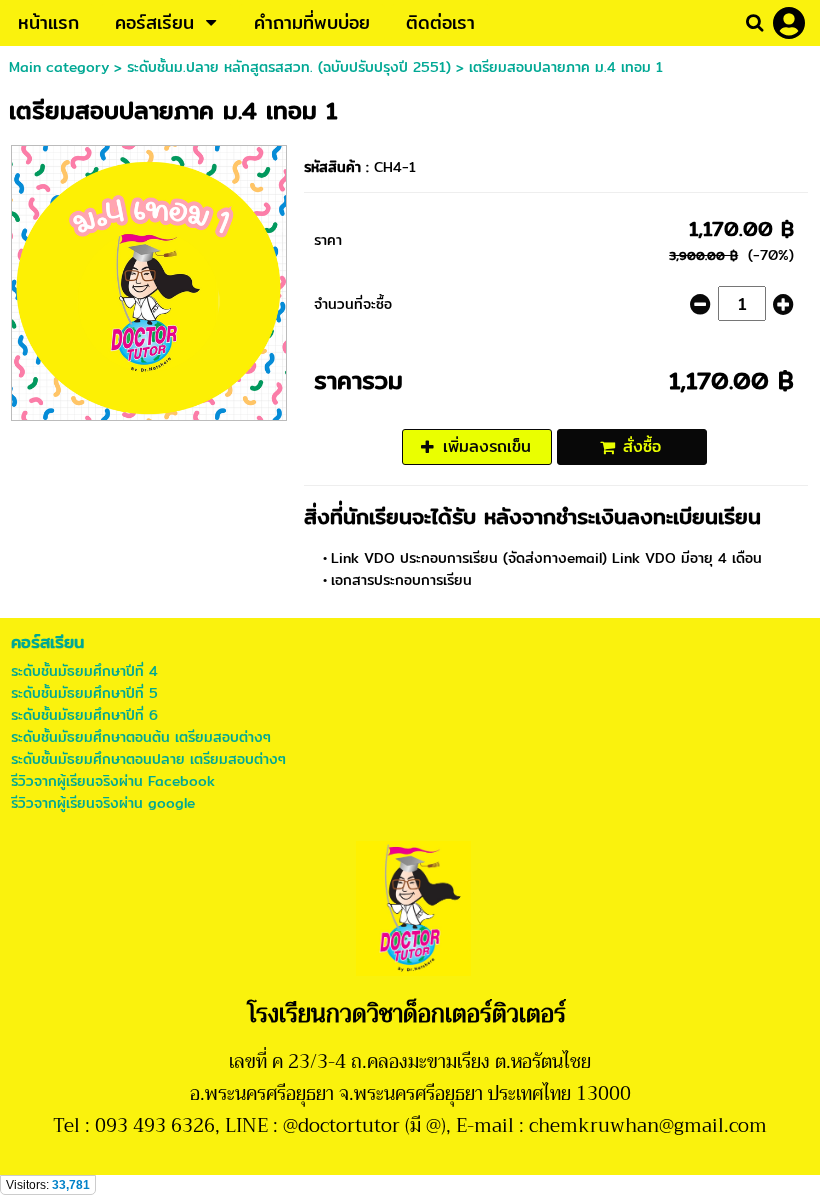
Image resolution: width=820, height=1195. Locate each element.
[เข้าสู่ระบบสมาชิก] (789, 23)
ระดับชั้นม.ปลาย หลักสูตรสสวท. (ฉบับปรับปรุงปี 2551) (289, 67)
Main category (59, 67)
